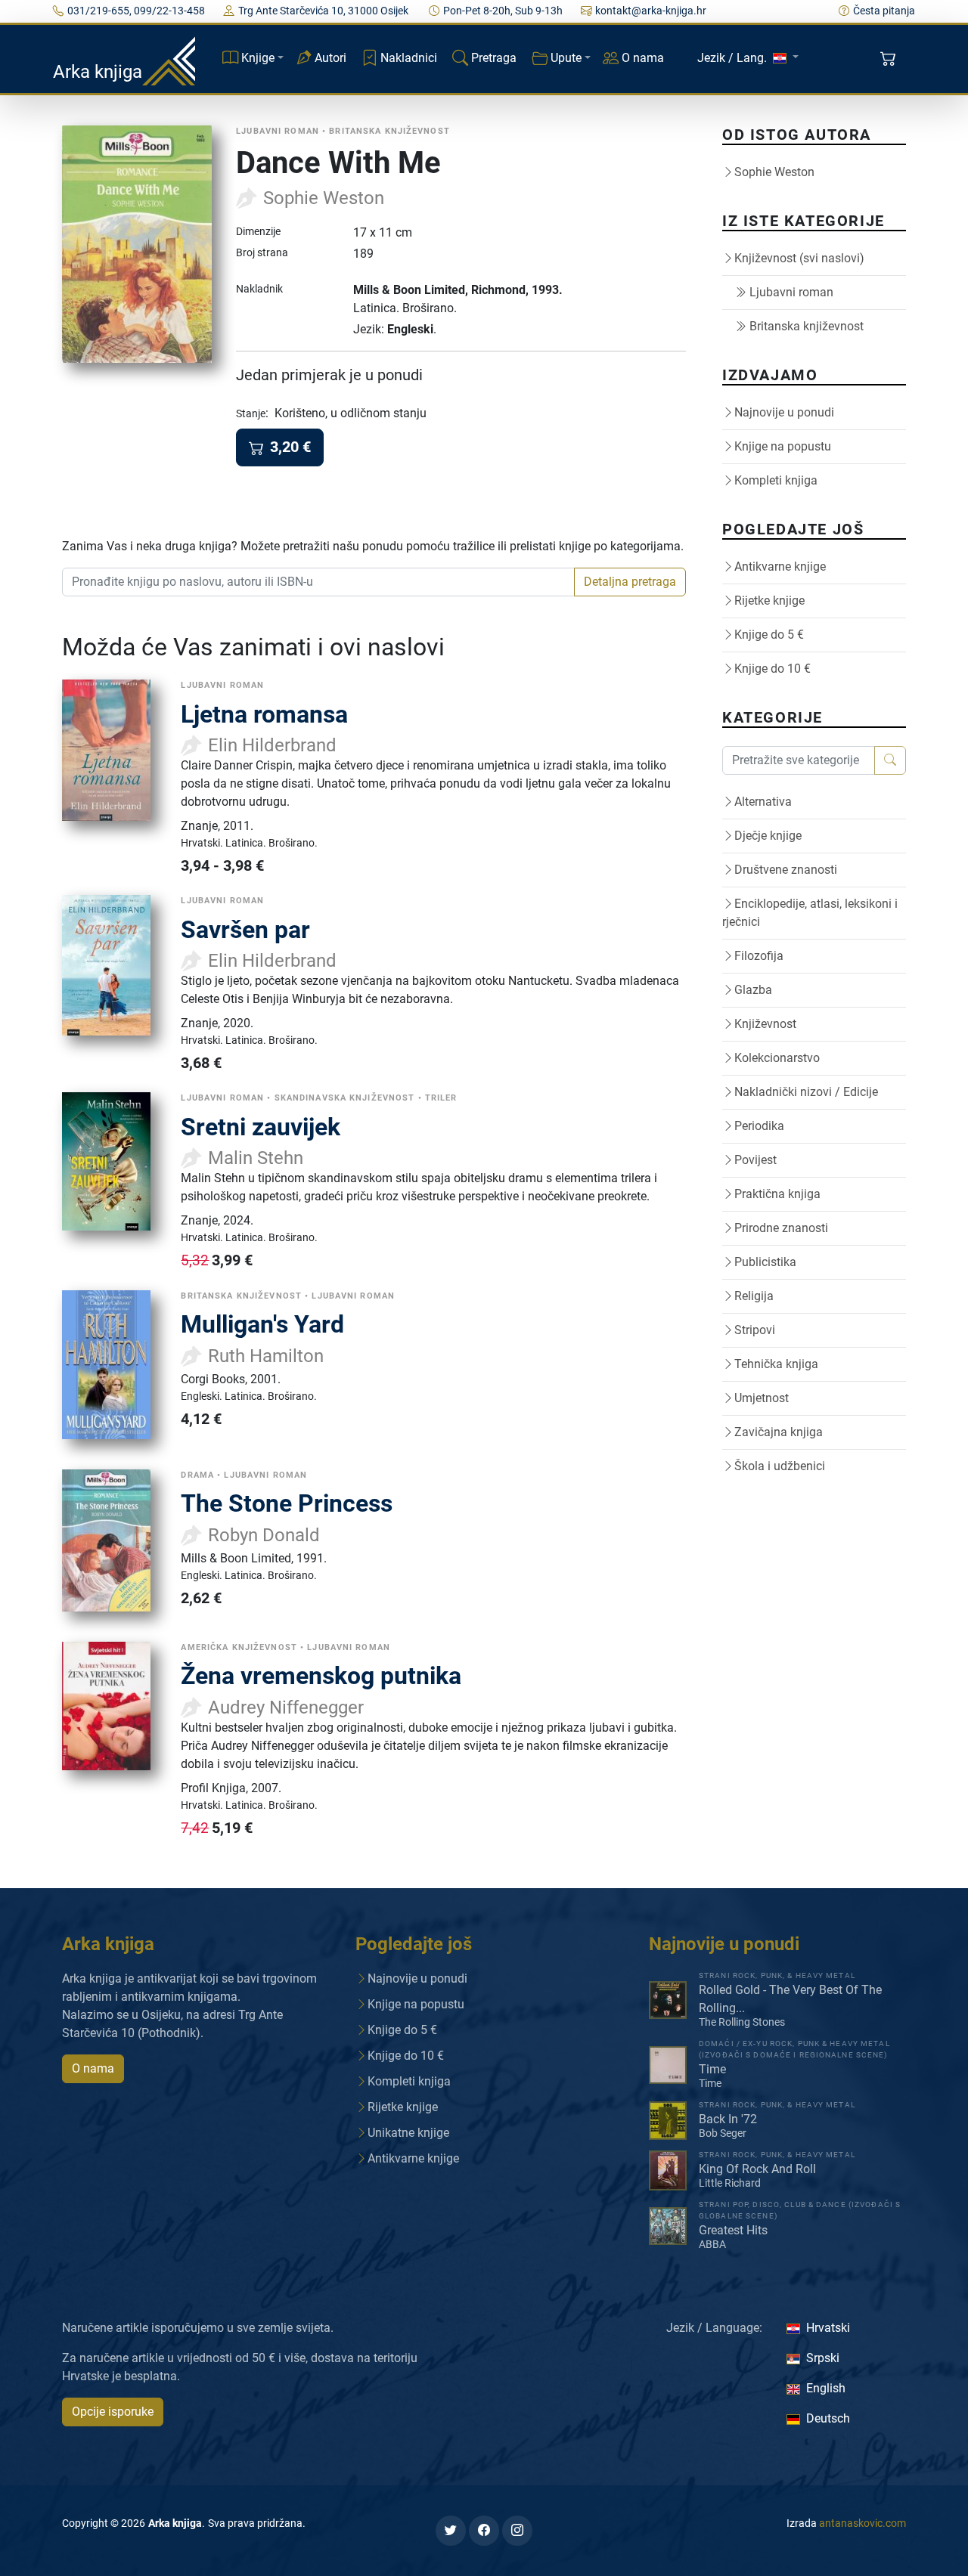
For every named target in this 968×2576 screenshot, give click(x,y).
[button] (890, 59)
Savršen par (245, 930)
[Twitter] (451, 2531)
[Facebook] (484, 2531)
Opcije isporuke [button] (113, 2412)
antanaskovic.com (863, 2523)
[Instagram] (517, 2531)
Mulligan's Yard (262, 1324)
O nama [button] (93, 2068)
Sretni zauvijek (261, 1127)
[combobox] (318, 582)
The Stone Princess (287, 1503)
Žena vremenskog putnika (321, 1676)
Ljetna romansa (264, 714)
